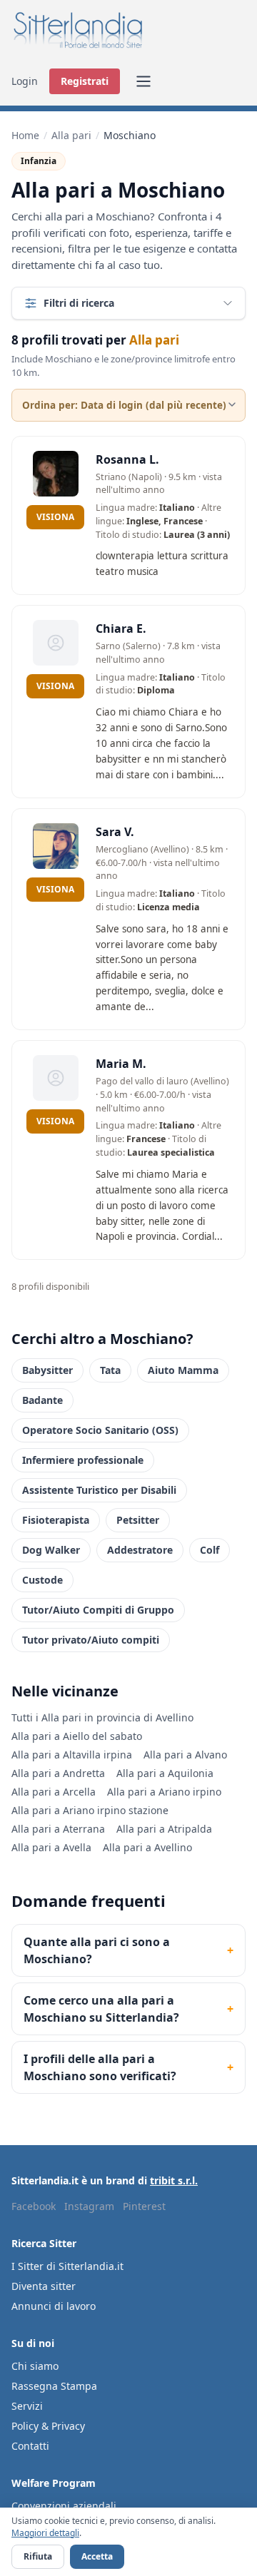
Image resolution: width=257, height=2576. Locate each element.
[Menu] (143, 81)
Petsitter (138, 1520)
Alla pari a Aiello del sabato (77, 1736)
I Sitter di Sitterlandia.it (67, 2266)
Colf (210, 1550)
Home (25, 135)
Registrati (85, 81)
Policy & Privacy (48, 2426)
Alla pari (71, 135)
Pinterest (144, 2206)
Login (25, 81)
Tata (110, 1370)
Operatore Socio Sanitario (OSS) (100, 1430)
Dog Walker (51, 1550)
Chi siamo (35, 2366)
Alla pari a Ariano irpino (164, 1792)
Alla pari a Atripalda (164, 1829)
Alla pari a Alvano (185, 1755)
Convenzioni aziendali (64, 2506)
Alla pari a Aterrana (58, 1829)
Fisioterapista (56, 1520)
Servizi (27, 2406)
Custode (42, 1580)
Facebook (34, 2206)
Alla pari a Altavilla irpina (72, 1755)
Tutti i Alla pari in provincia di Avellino (102, 1717)
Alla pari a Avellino (147, 1847)
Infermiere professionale (83, 1460)
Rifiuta (38, 2556)
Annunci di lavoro (54, 2306)
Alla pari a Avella (51, 1847)
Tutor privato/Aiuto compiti (91, 1640)
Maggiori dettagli (45, 2533)
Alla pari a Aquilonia (165, 1773)
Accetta (97, 2556)
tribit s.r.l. (174, 2180)
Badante (42, 1400)
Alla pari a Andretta (58, 1773)
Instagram (89, 2206)
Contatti (30, 2446)
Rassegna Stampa (54, 2386)
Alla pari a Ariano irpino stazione (90, 1810)
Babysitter (47, 1370)
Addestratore (140, 1550)
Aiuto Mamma (183, 1370)
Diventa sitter (44, 2286)
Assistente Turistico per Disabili (99, 1490)
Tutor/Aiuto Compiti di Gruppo (98, 1610)
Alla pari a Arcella (54, 1792)
